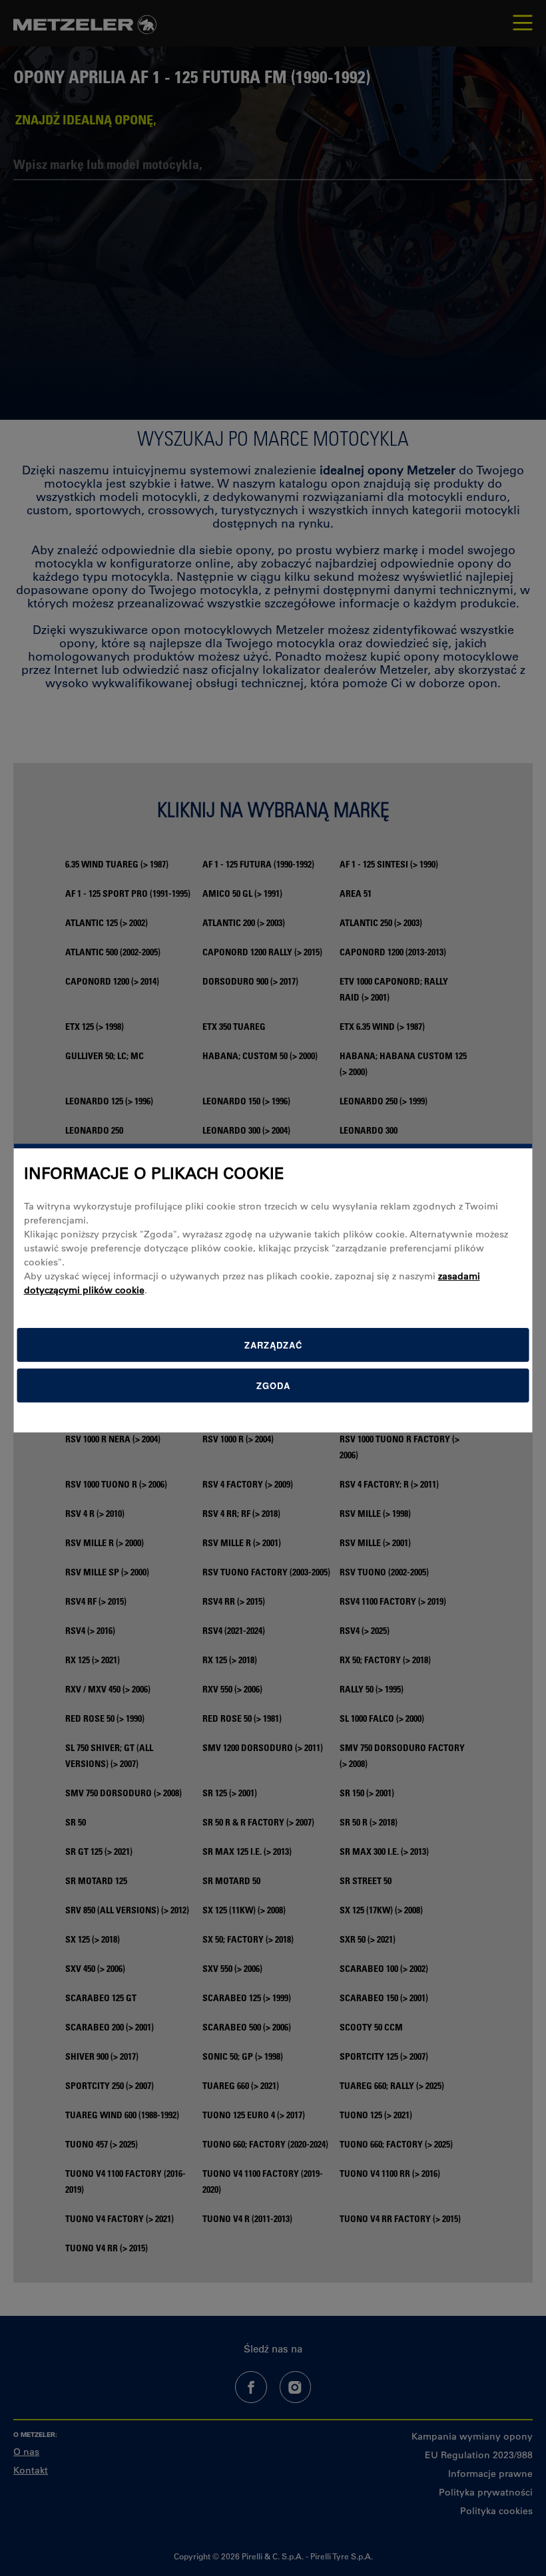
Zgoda (273, 1385)
